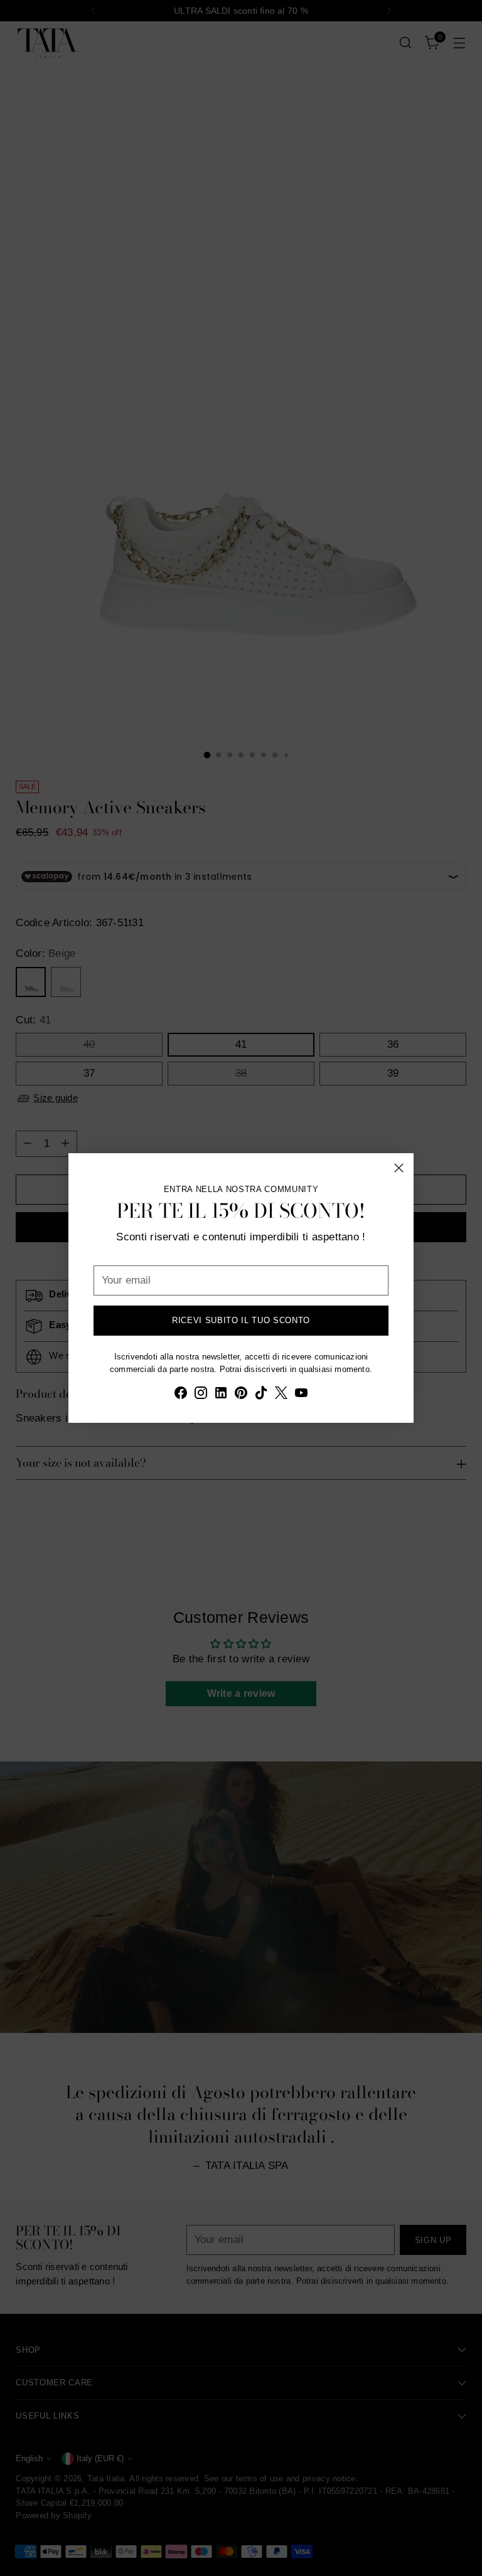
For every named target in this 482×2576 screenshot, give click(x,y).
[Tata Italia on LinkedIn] (221, 1395)
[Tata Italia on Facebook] (181, 1395)
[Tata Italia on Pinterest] (241, 1395)
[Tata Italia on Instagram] (201, 1395)
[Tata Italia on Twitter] (281, 1395)
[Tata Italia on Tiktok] (261, 1395)
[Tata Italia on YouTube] (301, 1395)
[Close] (399, 1168)
